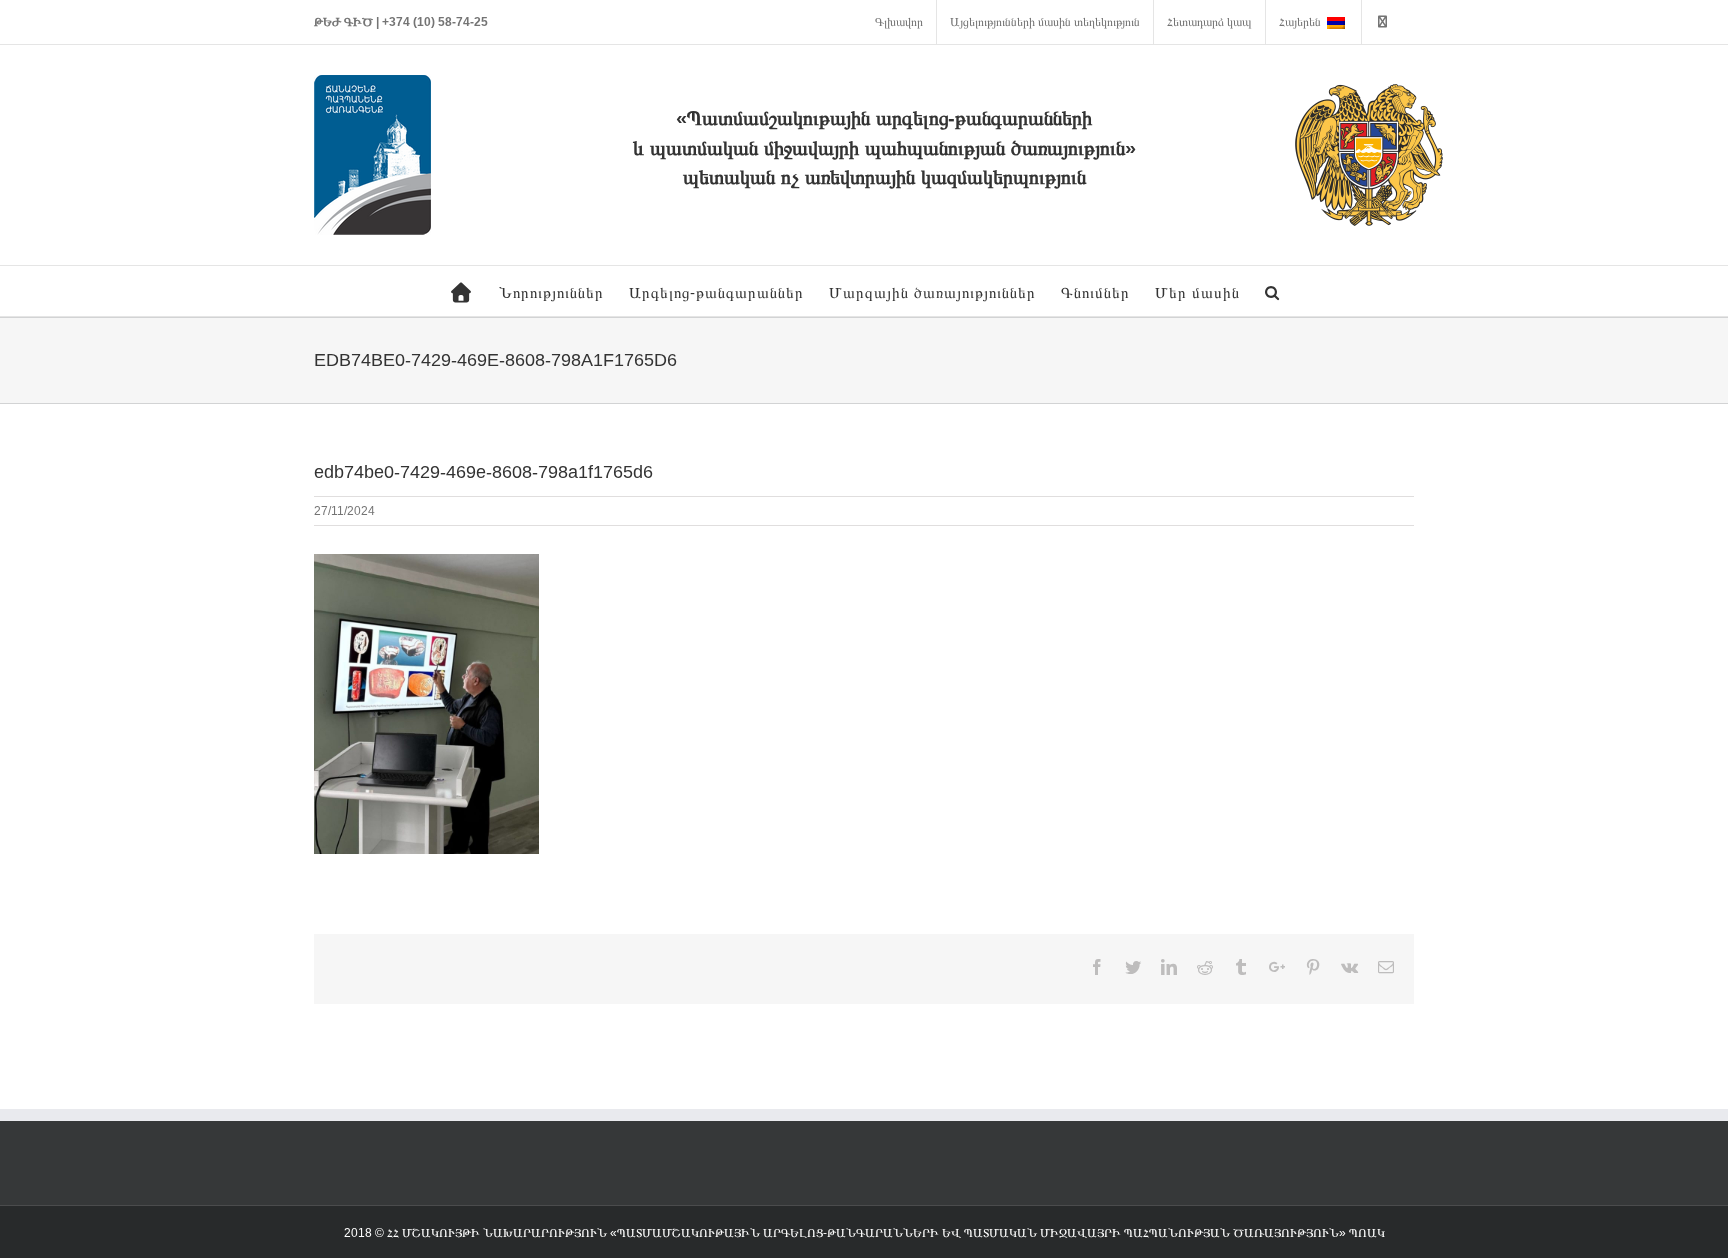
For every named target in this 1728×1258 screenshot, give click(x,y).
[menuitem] (899, 22)
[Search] (1272, 291)
